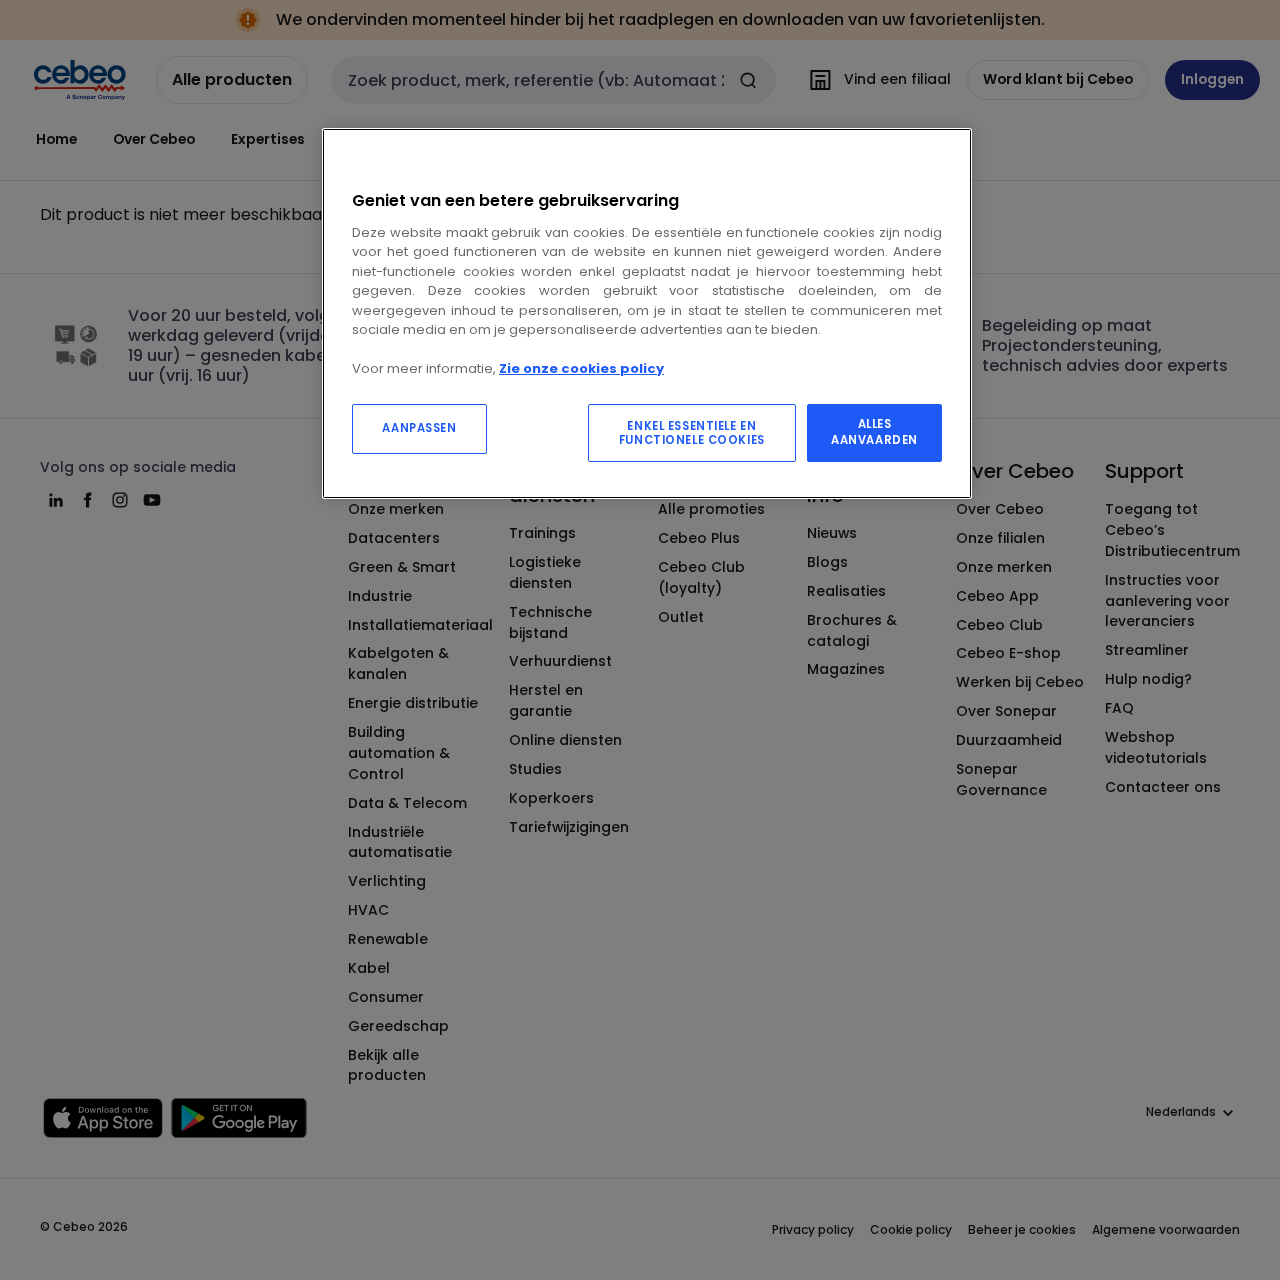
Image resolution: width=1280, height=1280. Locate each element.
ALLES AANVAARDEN (874, 432)
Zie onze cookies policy (581, 368)
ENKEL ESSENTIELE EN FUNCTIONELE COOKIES (692, 433)
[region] (647, 313)
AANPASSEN (419, 428)
